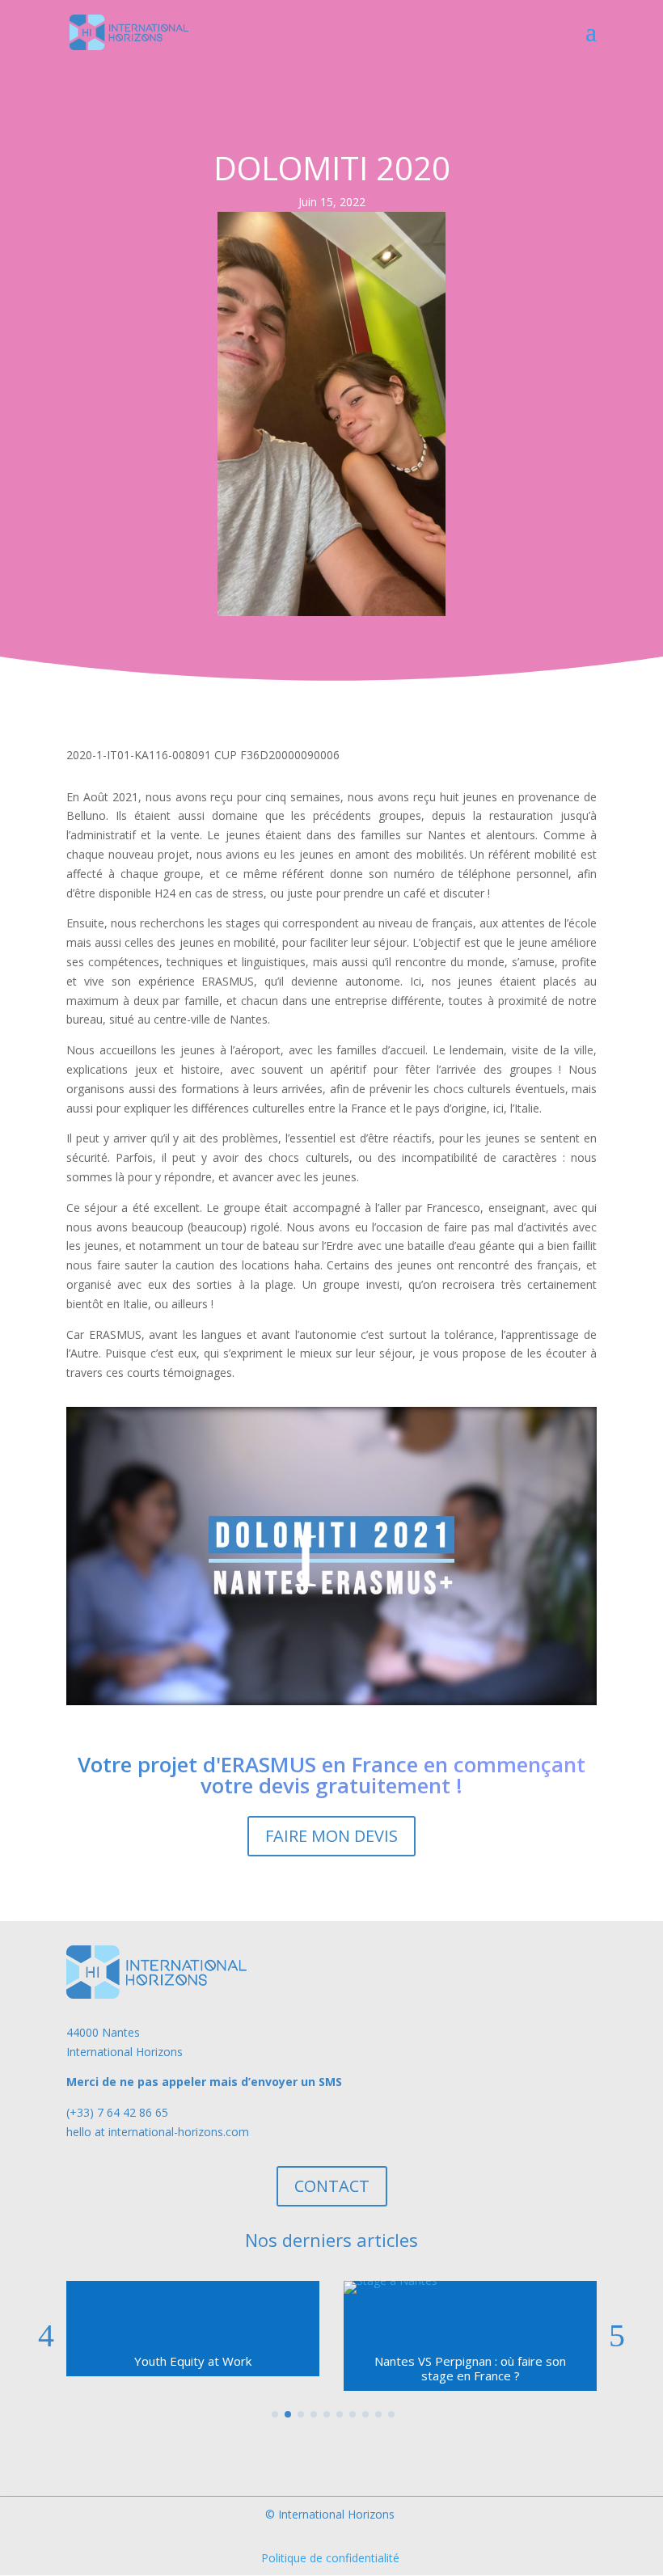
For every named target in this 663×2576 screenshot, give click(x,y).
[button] (617, 2336)
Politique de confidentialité (330, 2558)
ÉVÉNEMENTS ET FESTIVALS (470, 2361)
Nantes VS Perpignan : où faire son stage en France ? (193, 2368)
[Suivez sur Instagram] (315, 2452)
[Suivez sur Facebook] (251, 2452)
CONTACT (332, 2186)
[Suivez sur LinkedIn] (380, 2452)
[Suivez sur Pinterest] (412, 2452)
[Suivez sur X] (283, 2452)
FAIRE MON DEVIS (331, 1836)
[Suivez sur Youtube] (348, 2452)
